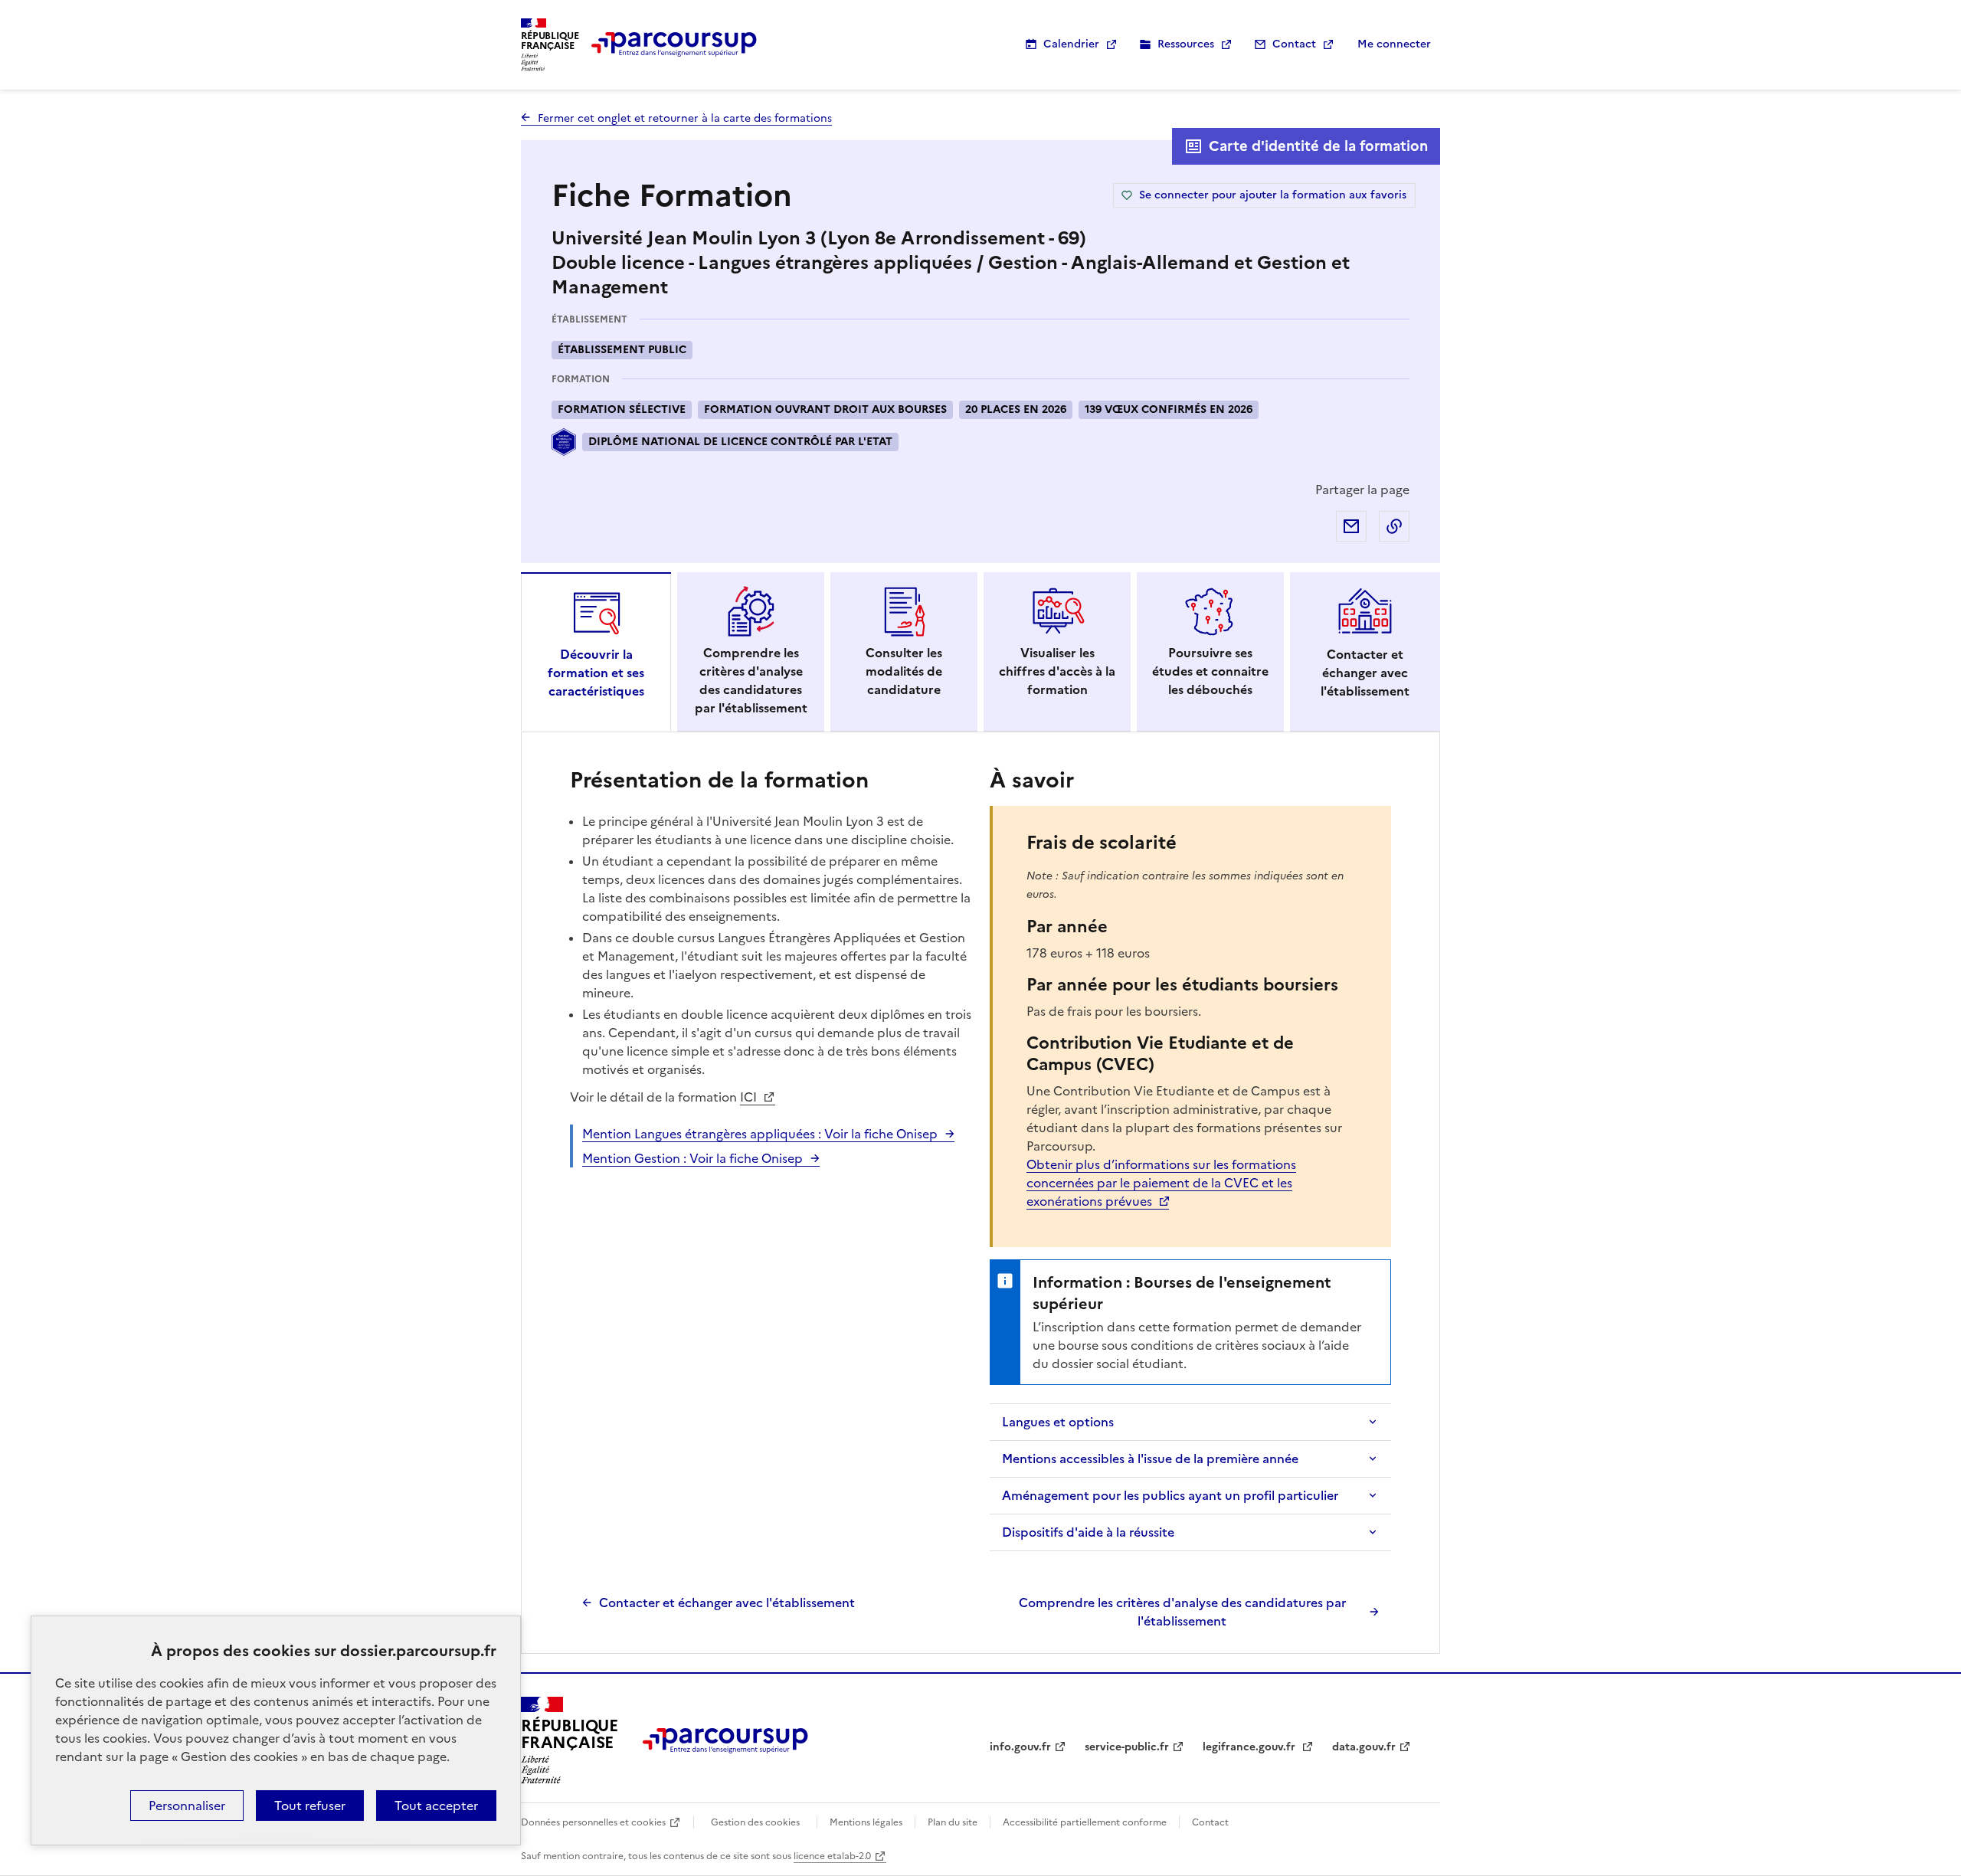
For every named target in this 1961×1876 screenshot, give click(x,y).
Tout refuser (310, 1806)
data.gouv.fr (1364, 1747)
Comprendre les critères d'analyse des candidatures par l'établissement (1182, 1612)
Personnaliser (187, 1806)
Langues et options (1058, 1422)
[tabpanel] (980, 1197)
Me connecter (1394, 44)
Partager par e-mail (1351, 526)
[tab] (596, 652)
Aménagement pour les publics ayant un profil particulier (1170, 1495)
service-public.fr (1127, 1747)
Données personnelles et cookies (593, 1822)
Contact (1294, 44)
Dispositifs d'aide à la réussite (1088, 1532)
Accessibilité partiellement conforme (1085, 1822)
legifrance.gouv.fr (1251, 1747)
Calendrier (1071, 44)
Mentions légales (866, 1822)
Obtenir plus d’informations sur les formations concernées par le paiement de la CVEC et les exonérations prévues (1161, 1183)
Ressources (1186, 44)
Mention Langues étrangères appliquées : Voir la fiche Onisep (760, 1134)
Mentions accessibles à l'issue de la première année (1150, 1459)
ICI (750, 1097)
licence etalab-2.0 (832, 1856)
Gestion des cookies (755, 1822)
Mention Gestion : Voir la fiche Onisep (692, 1158)
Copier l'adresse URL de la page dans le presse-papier (1394, 526)
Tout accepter (436, 1806)
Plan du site (953, 1822)
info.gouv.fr (1020, 1747)
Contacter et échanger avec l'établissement (727, 1603)
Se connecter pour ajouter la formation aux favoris (1273, 195)
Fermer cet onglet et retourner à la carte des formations (685, 118)
